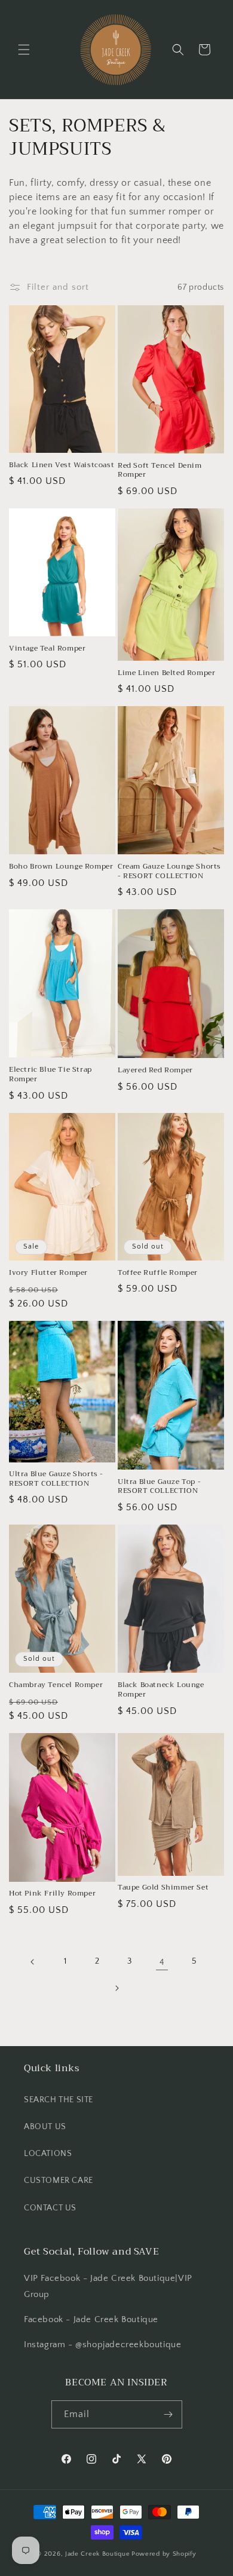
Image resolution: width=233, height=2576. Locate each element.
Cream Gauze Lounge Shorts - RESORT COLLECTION (169, 871)
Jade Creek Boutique (97, 2554)
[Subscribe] (168, 2414)
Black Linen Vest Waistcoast (62, 465)
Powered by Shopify (164, 2554)
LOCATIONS (48, 2154)
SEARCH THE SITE (59, 2100)
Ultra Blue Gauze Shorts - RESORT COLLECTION (56, 1479)
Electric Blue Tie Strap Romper (50, 1074)
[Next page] (116, 1988)
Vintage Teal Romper (47, 649)
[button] (24, 50)
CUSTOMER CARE (59, 2181)
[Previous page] (33, 1962)
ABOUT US (45, 2127)
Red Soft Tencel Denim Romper (160, 470)
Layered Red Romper (155, 1071)
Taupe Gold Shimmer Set (163, 1888)
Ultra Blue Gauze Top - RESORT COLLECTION (159, 1487)
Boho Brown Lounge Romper (61, 867)
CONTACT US (50, 2208)
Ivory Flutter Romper (48, 1273)
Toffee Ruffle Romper (158, 1273)
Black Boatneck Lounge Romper (161, 1690)
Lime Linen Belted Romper (166, 673)
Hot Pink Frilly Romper (52, 1894)
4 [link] (162, 1962)
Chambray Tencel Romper (56, 1685)
